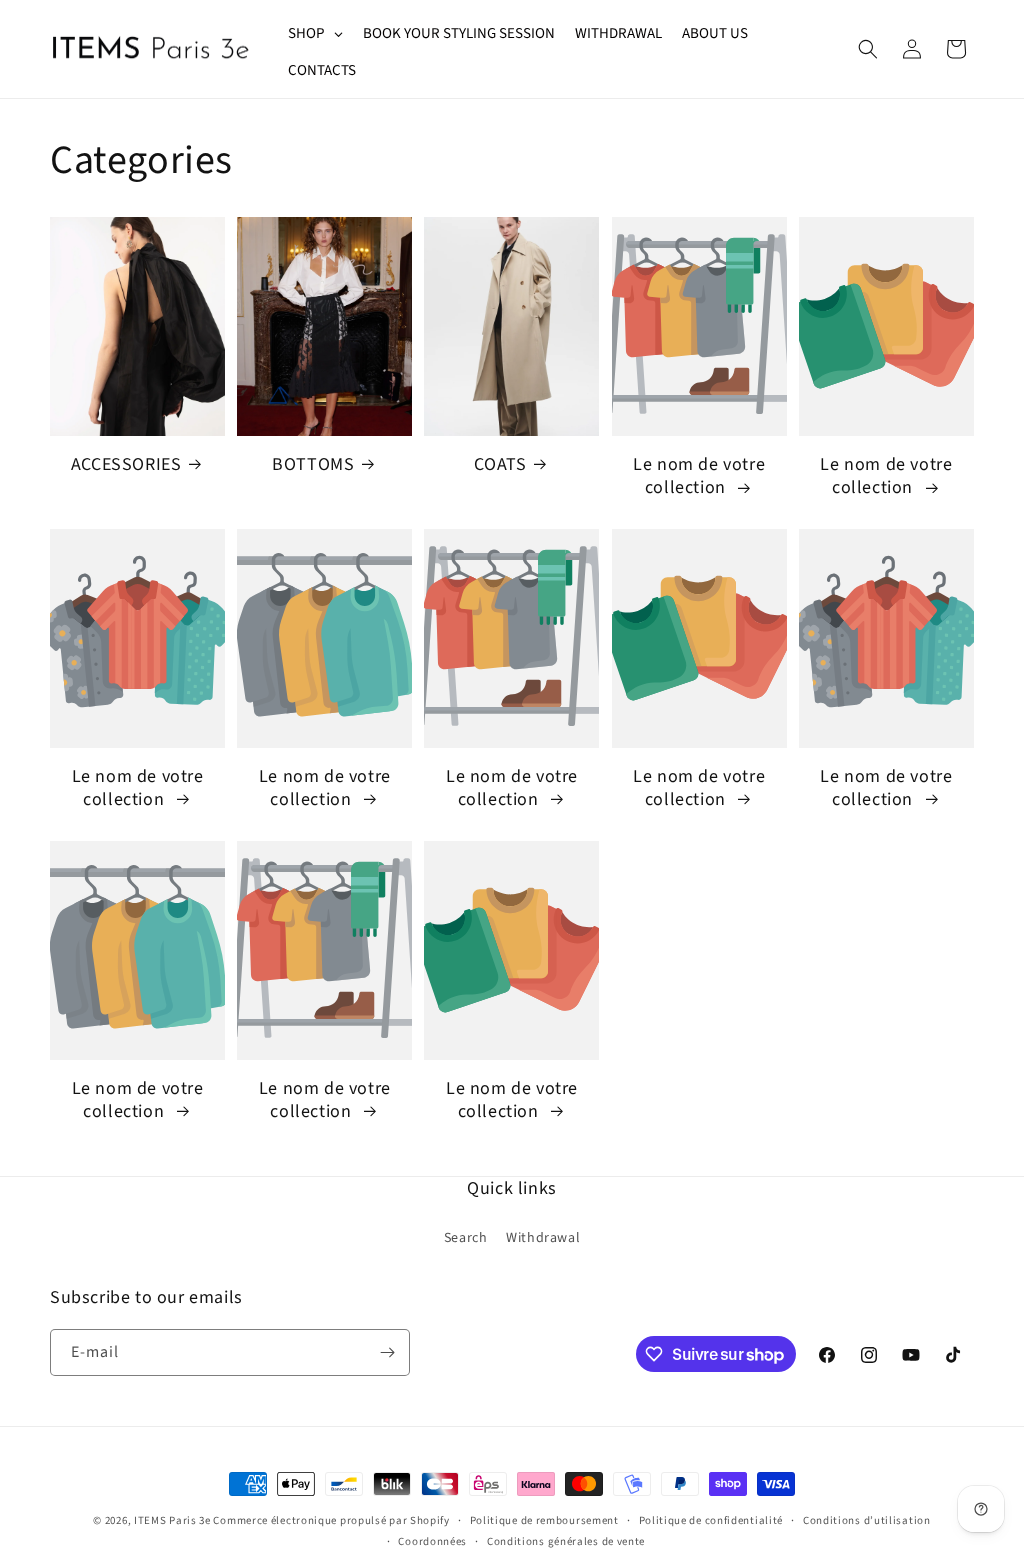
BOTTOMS (313, 464)
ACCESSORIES (126, 464)
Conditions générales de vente (566, 1541)
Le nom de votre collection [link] (699, 476)
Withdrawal (543, 1238)
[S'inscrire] (387, 1352)
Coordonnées (432, 1541)
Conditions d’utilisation (867, 1520)
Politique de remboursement (544, 1520)
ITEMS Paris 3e (172, 1520)
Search (466, 1238)
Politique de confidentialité (711, 1520)
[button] (868, 49)
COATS (500, 464)
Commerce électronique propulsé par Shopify (331, 1520)
